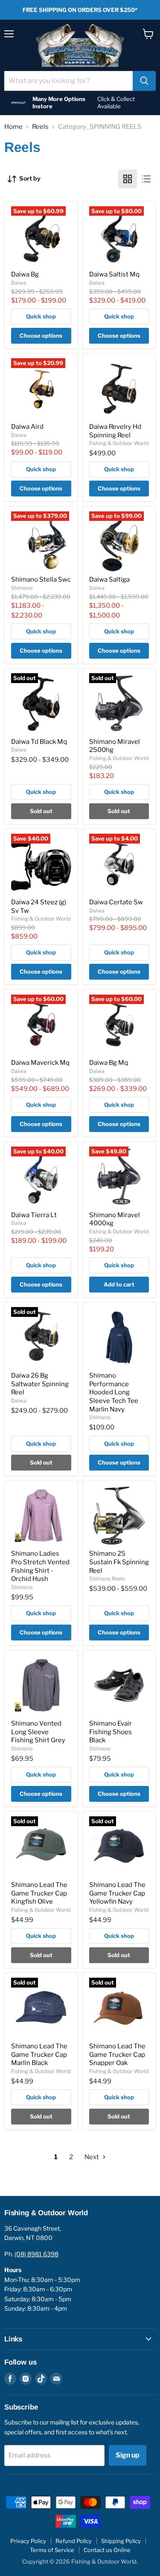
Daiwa (19, 283)
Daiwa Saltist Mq (114, 274)
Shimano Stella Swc (41, 579)
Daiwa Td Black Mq (39, 742)
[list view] (146, 179)
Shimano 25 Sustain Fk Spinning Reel (119, 1562)
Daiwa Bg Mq (109, 1063)
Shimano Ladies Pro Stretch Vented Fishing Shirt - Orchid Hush (40, 1566)
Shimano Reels (107, 1579)
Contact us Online (107, 2550)
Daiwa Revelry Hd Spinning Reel (115, 431)
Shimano (22, 588)
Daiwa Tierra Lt (34, 1215)
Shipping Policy (121, 2541)
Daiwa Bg (25, 274)
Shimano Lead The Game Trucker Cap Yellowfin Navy (117, 1893)
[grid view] (128, 179)
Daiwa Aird (27, 427)
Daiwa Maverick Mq (40, 1063)
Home (13, 127)
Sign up (128, 2455)
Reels (40, 127)
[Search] (144, 81)
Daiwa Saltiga (109, 579)
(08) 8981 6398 (36, 2254)
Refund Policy (74, 2541)
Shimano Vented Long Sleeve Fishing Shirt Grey (38, 1732)
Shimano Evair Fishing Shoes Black (111, 1732)
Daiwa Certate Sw (116, 902)
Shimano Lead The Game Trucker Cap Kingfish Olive (39, 1893)
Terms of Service (52, 2550)
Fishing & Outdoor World (119, 443)
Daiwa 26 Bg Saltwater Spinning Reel (40, 1384)
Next (92, 2157)
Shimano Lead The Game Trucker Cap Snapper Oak (117, 2055)
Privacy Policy (28, 2541)
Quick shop (41, 316)
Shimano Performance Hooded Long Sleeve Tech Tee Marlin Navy (114, 1392)
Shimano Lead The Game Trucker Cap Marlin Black (39, 2055)
